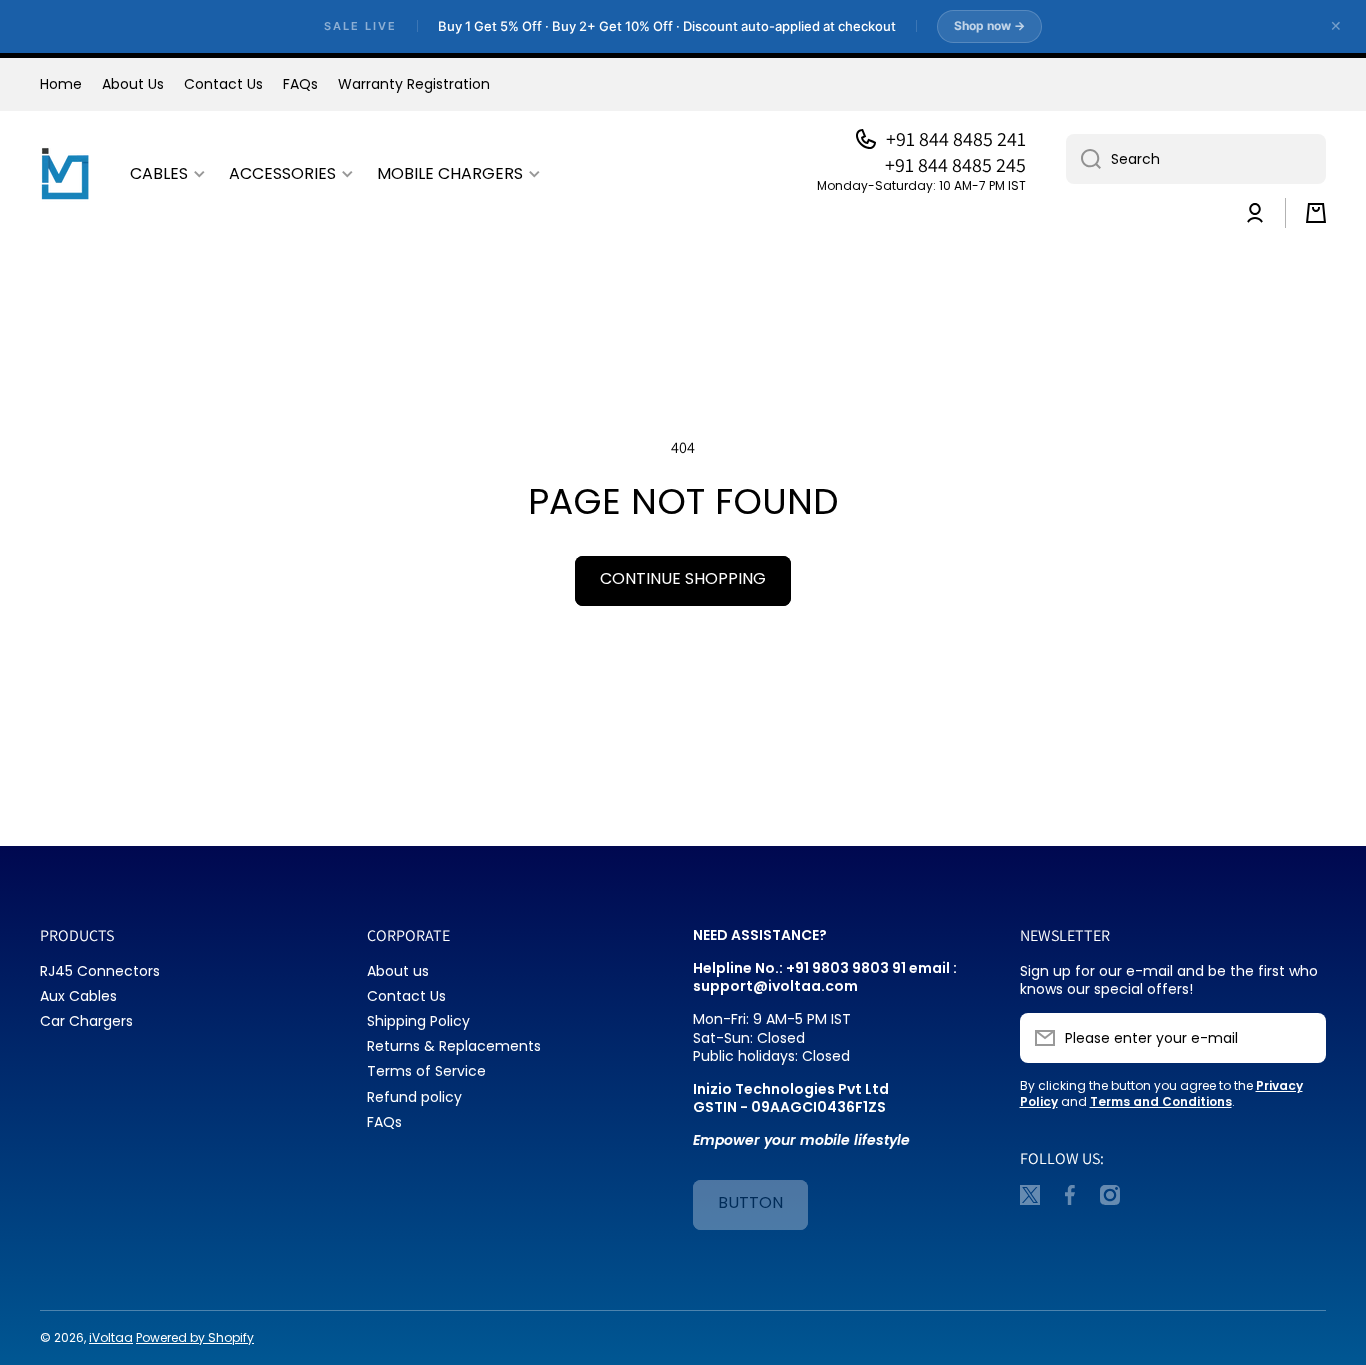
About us (398, 970)
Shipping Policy (418, 1020)
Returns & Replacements (454, 1045)
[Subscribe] (1301, 1038)
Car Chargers (86, 1020)
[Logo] (65, 174)
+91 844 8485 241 (956, 139)
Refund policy (414, 1096)
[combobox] (1196, 159)
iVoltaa (111, 1337)
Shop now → (989, 25)
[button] (1316, 213)
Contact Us (406, 995)
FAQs (384, 1121)
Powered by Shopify (195, 1337)
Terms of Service (426, 1070)
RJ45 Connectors (100, 970)
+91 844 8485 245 (955, 165)
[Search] (1083, 159)
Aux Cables (78, 995)
